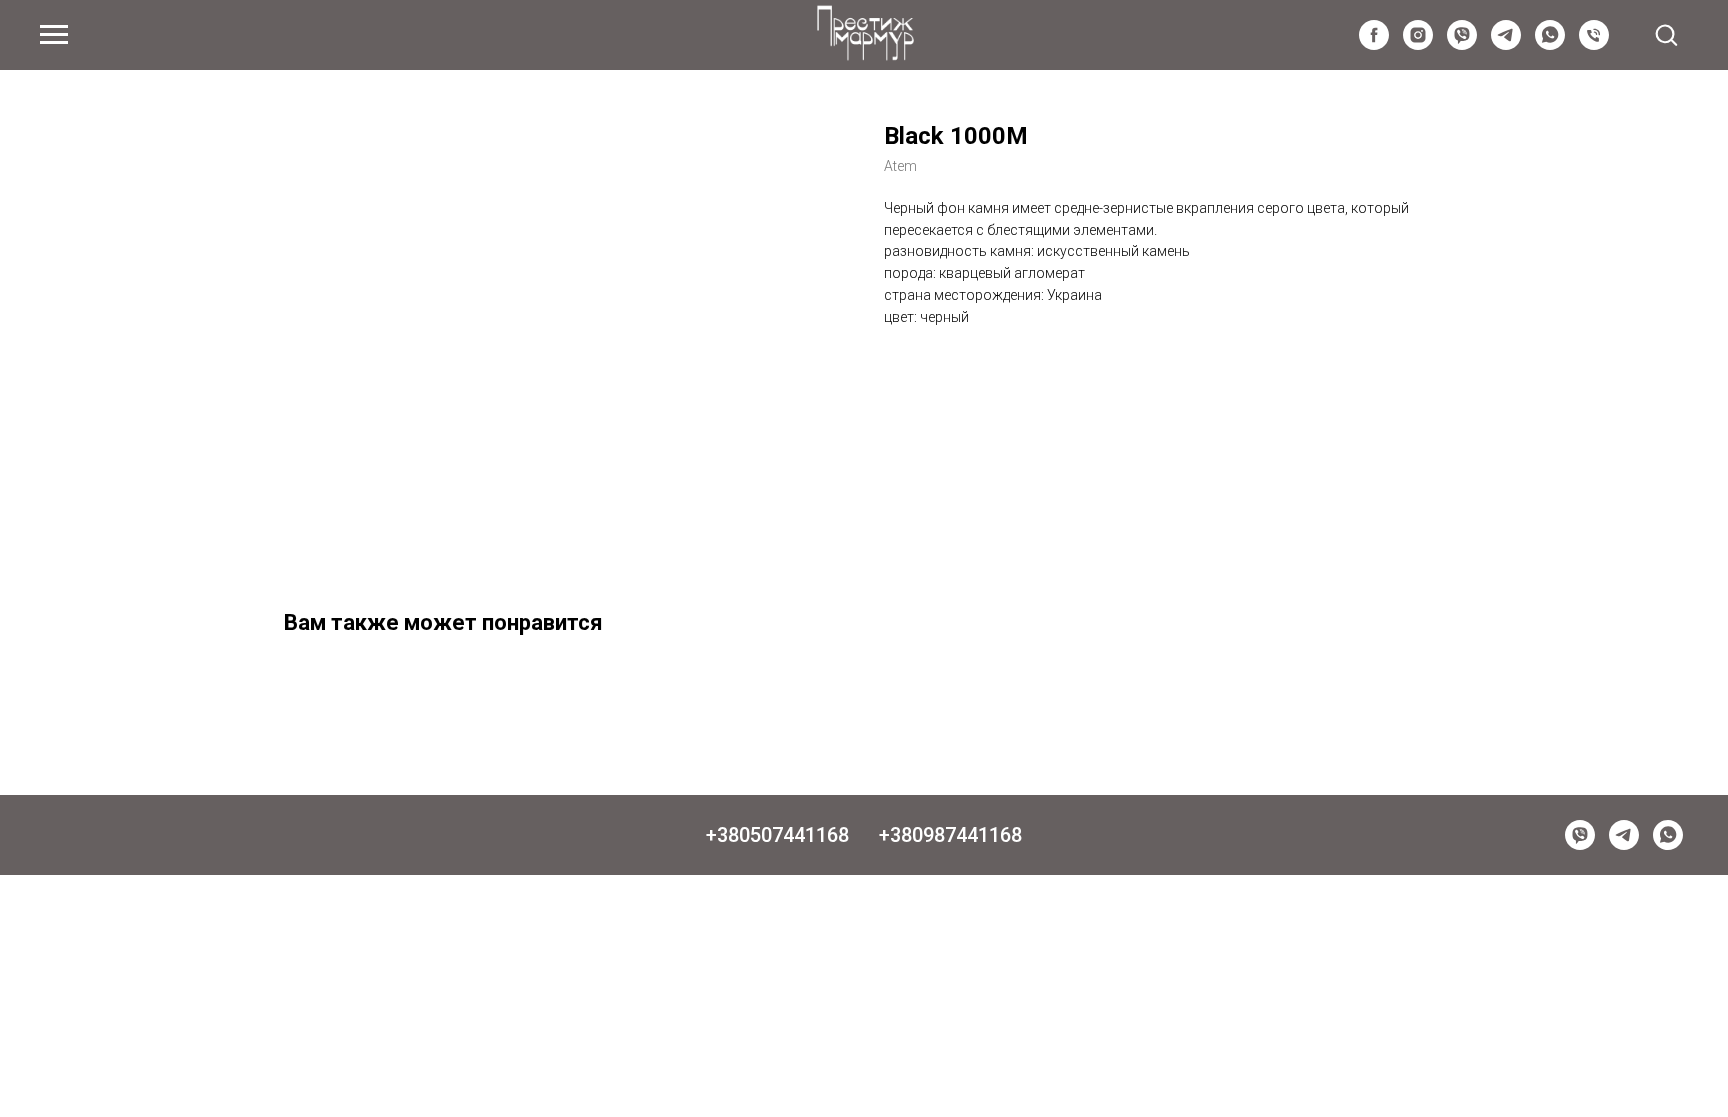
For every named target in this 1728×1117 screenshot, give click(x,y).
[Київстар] (1594, 44)
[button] (1666, 34)
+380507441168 (777, 835)
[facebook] (1374, 44)
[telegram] (1506, 44)
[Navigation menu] (54, 35)
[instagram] (1418, 44)
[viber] (1462, 44)
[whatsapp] (1550, 44)
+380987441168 (950, 835)
